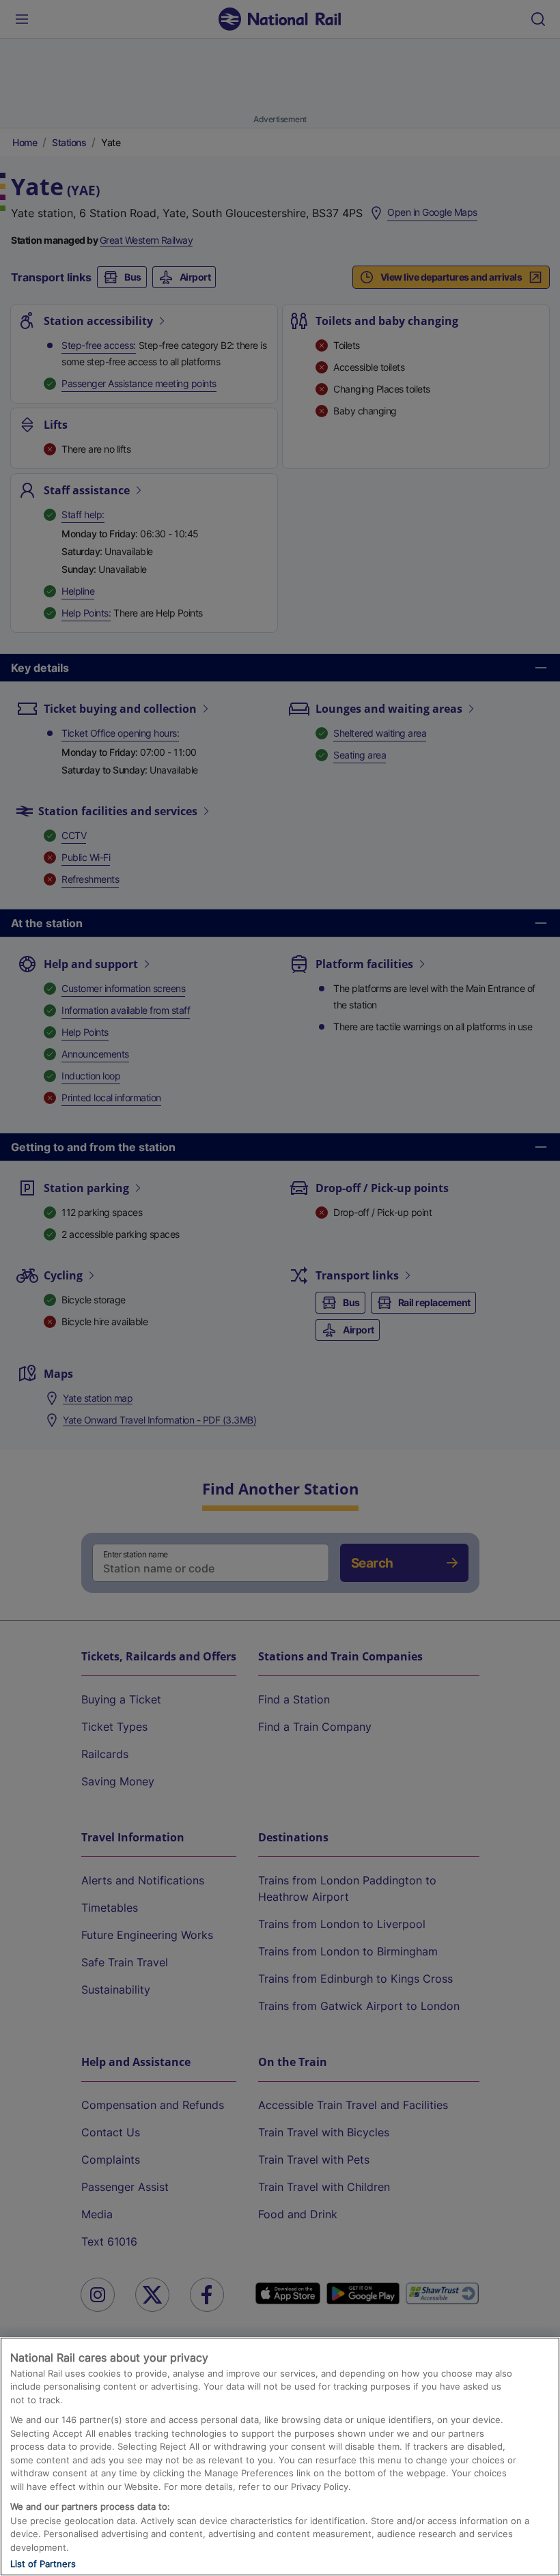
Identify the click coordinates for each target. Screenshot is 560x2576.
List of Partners (43, 2564)
